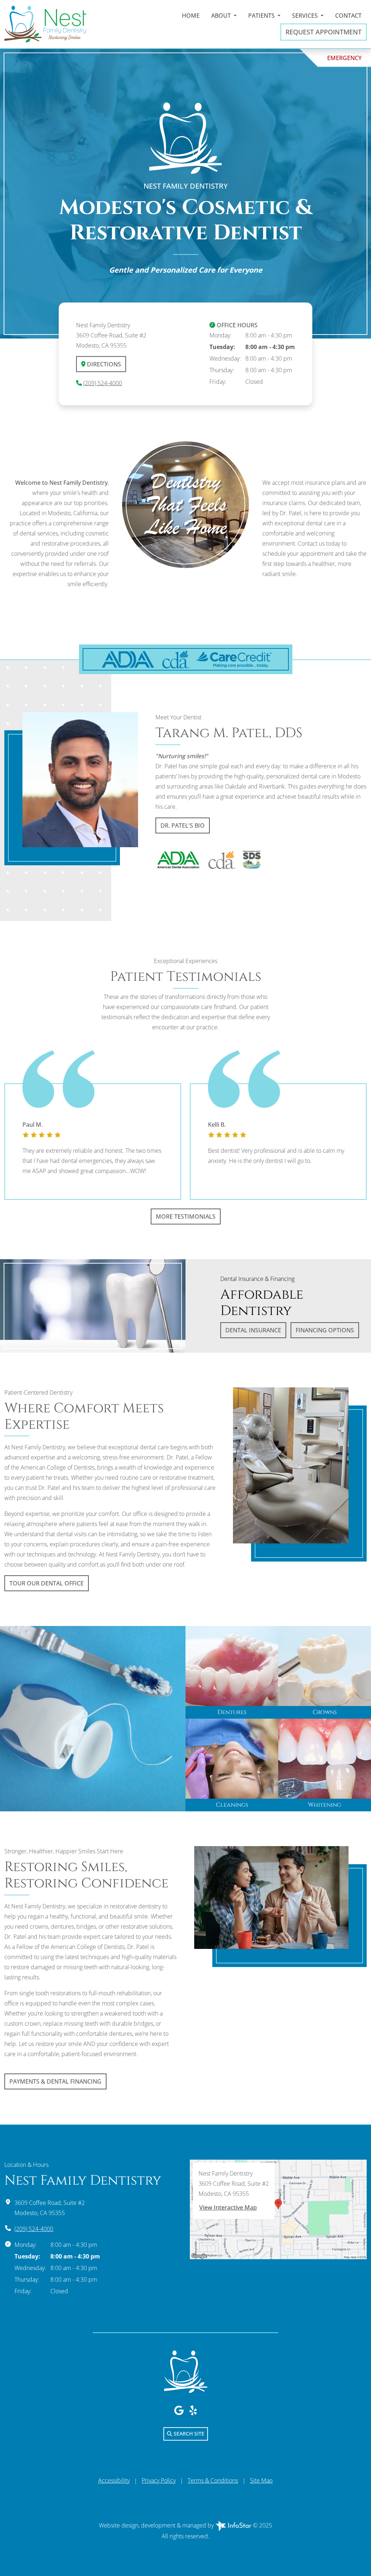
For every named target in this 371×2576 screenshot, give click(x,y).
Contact (348, 16)
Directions (103, 364)
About (222, 16)
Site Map (261, 2480)
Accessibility (114, 2480)
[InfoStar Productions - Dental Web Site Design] (234, 2525)
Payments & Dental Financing (55, 2081)
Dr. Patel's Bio (183, 825)
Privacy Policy (159, 2480)
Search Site (188, 2434)
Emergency (344, 58)
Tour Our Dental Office (47, 1583)
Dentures (232, 1712)
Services (306, 16)
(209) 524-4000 (103, 383)
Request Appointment (324, 32)
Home (191, 16)
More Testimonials (186, 1216)
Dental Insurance (253, 1330)
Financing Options (325, 1330)
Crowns (325, 1712)
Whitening (325, 1805)
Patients (262, 16)
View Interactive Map (228, 2207)
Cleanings (232, 1805)
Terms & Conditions (213, 2480)
